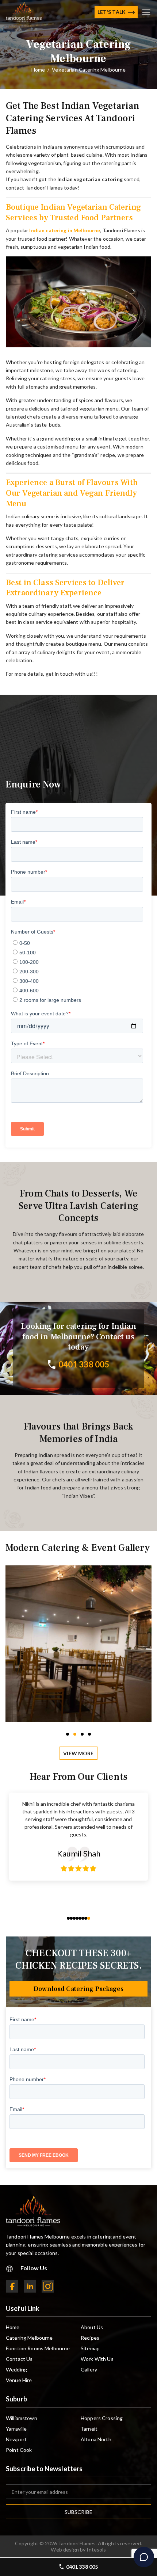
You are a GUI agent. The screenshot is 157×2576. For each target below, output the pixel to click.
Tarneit (89, 2429)
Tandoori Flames (77, 2543)
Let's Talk (112, 12)
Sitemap (90, 2348)
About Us (92, 2327)
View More (78, 1753)
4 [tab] (89, 1734)
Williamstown (22, 2418)
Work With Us (97, 2359)
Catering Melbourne (29, 2338)
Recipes (90, 2338)
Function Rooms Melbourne (38, 2348)
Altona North (96, 2439)
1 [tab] (68, 1734)
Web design (65, 2550)
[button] (68, 1918)
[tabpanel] (78, 1644)
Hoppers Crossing (102, 2418)
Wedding (16, 2369)
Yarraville (16, 2429)
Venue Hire (19, 2380)
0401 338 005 (82, 2567)
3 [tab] (82, 1734)
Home (13, 2327)
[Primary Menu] (146, 12)
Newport (16, 2439)
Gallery (89, 2369)
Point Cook (19, 2450)
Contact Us (19, 2359)
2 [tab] (75, 1734)
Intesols (96, 2550)
